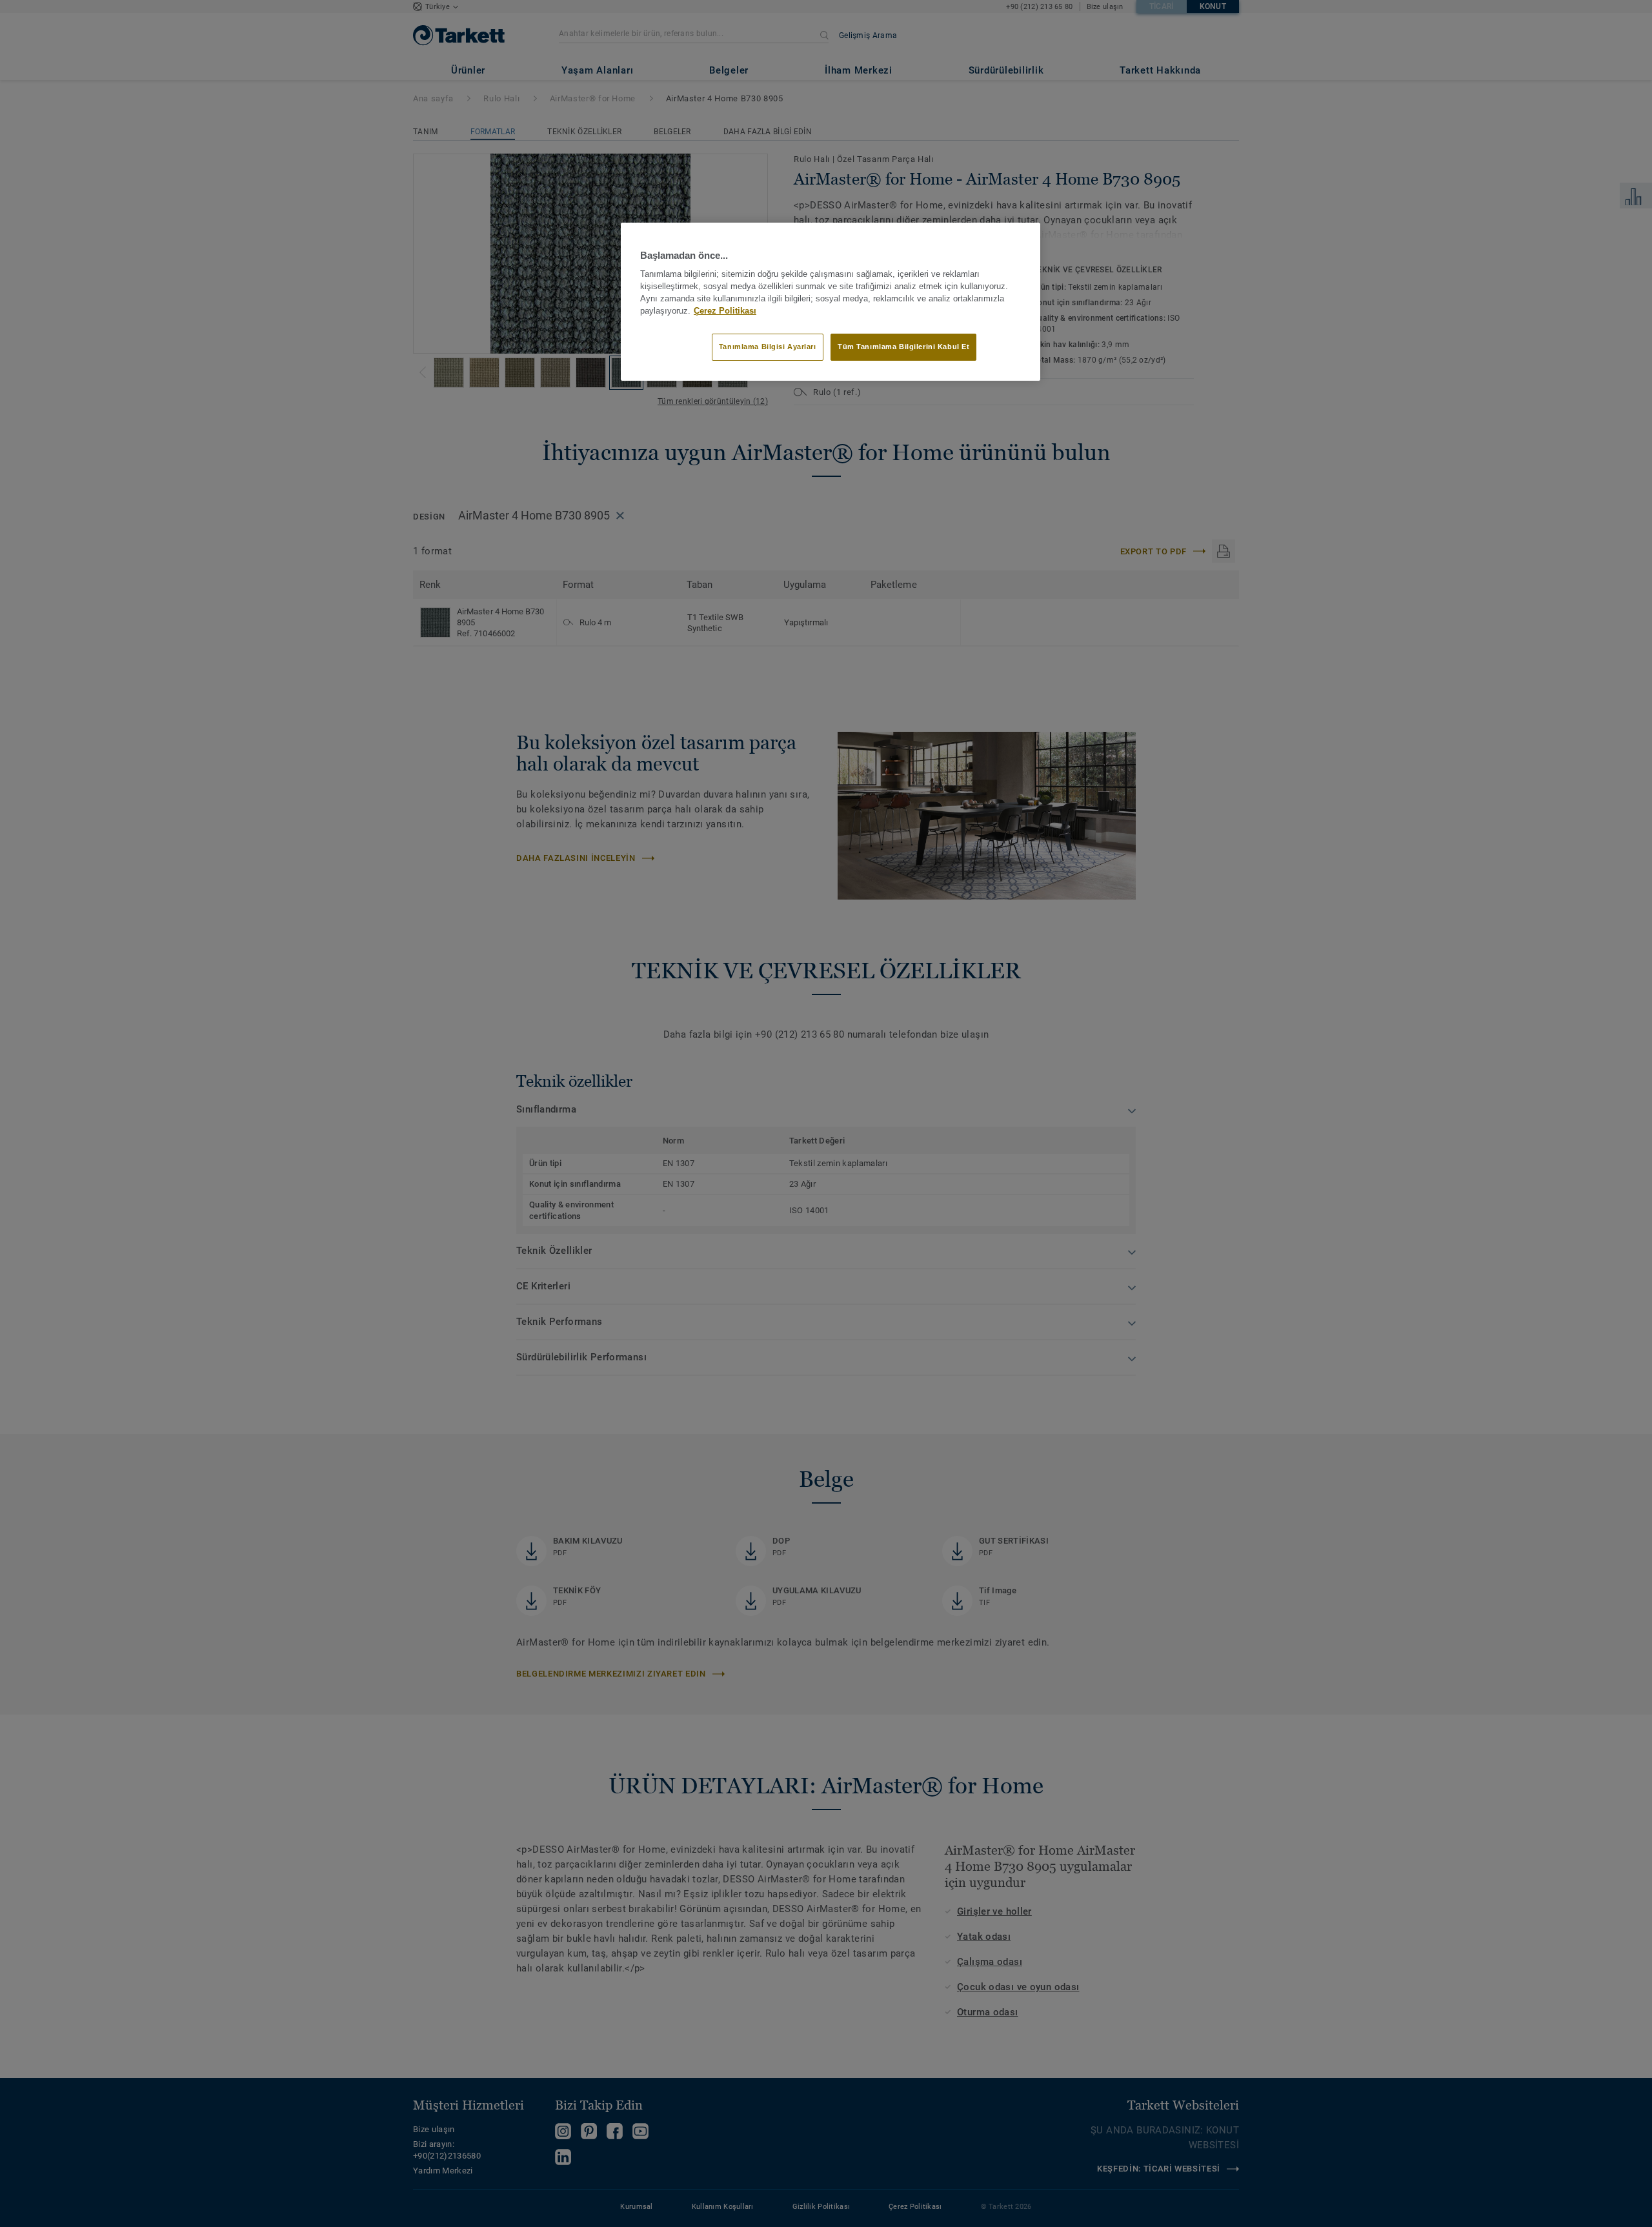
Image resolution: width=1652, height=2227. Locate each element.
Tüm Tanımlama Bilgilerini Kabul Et (903, 347)
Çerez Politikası (725, 311)
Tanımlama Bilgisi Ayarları (768, 347)
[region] (831, 301)
